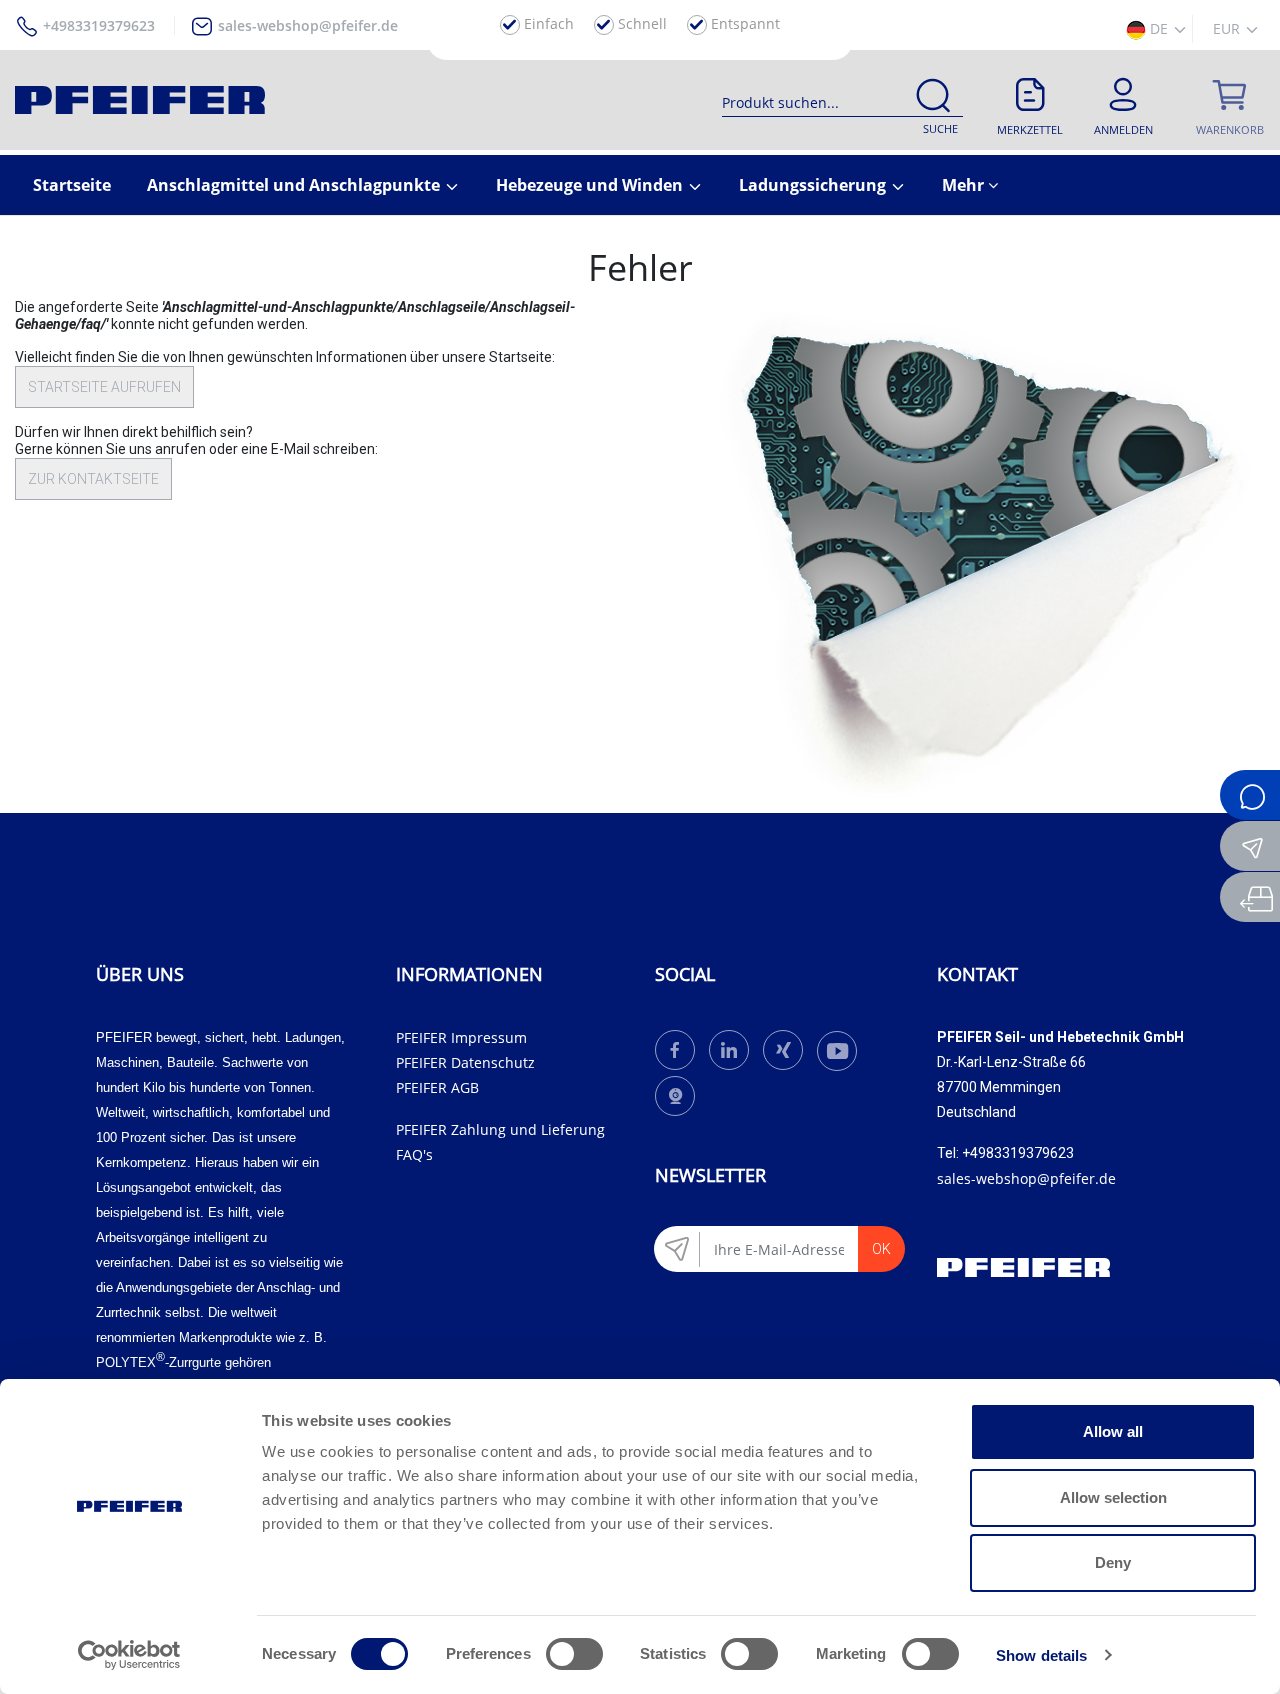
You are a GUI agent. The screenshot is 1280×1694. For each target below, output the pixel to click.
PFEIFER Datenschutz (465, 1062)
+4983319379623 (99, 25)
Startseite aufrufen (104, 387)
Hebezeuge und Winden (591, 185)
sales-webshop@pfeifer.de (308, 25)
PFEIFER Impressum (461, 1037)
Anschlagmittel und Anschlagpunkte (295, 185)
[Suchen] (933, 99)
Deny (1113, 1562)
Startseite (72, 185)
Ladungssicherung (814, 185)
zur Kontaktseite (93, 479)
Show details (1041, 1655)
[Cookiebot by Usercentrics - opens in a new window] (129, 1655)
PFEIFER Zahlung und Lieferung (500, 1129)
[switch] (574, 1654)
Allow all (1113, 1431)
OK (881, 1249)
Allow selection (1113, 1497)
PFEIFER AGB (437, 1087)
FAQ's (414, 1154)
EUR (1228, 28)
